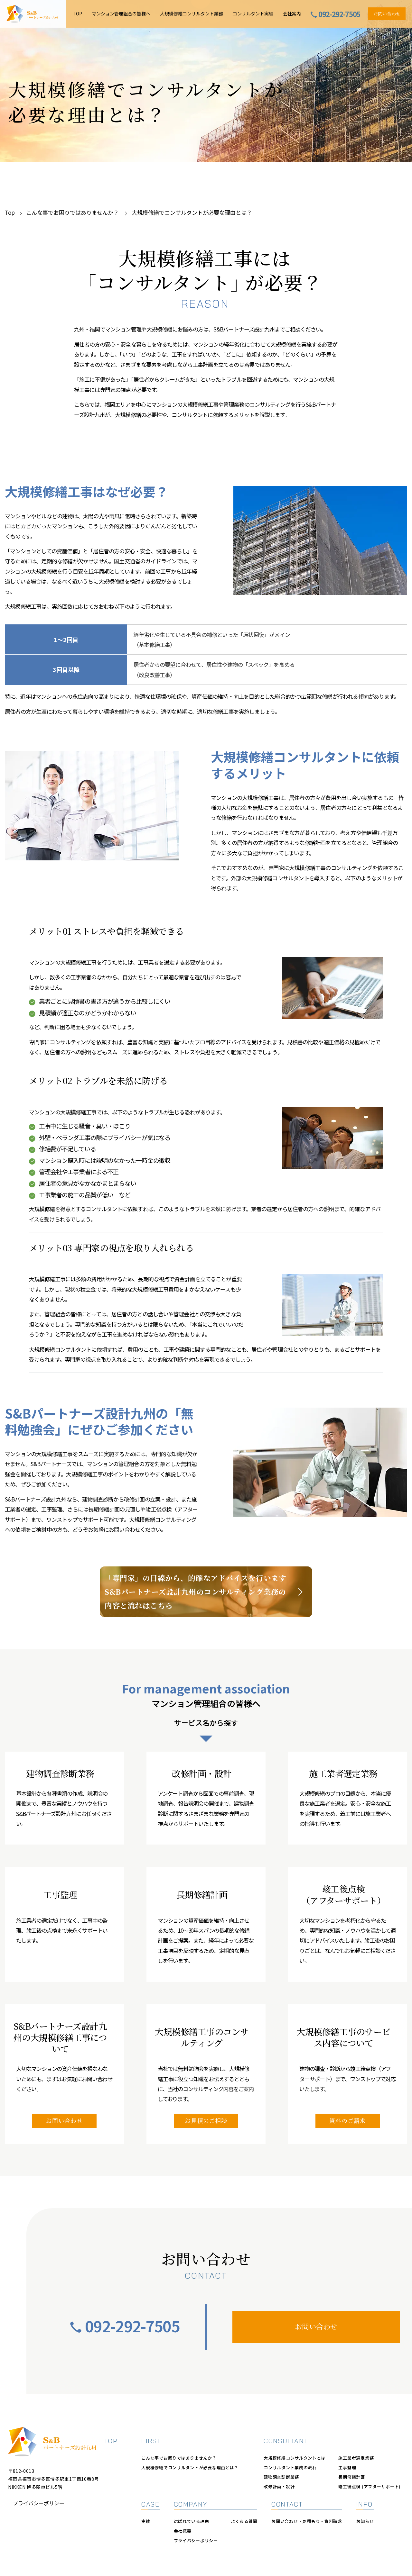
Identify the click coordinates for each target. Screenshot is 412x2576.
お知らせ (365, 2521)
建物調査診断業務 (281, 2477)
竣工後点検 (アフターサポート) (370, 2486)
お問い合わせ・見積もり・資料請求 (307, 2521)
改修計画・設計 (279, 2486)
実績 (146, 2521)
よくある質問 (244, 2521)
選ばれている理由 (192, 2521)
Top (10, 212)
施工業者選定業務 (356, 2458)
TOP (77, 14)
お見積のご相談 (206, 2120)
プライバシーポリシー (39, 2503)
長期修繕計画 (351, 2477)
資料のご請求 (347, 2120)
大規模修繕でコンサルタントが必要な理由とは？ (190, 2467)
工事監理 (347, 2467)
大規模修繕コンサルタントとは (295, 2458)
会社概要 (183, 2531)
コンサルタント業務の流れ (290, 2467)
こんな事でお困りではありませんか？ (73, 212)
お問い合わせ (387, 14)
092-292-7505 (132, 2326)
